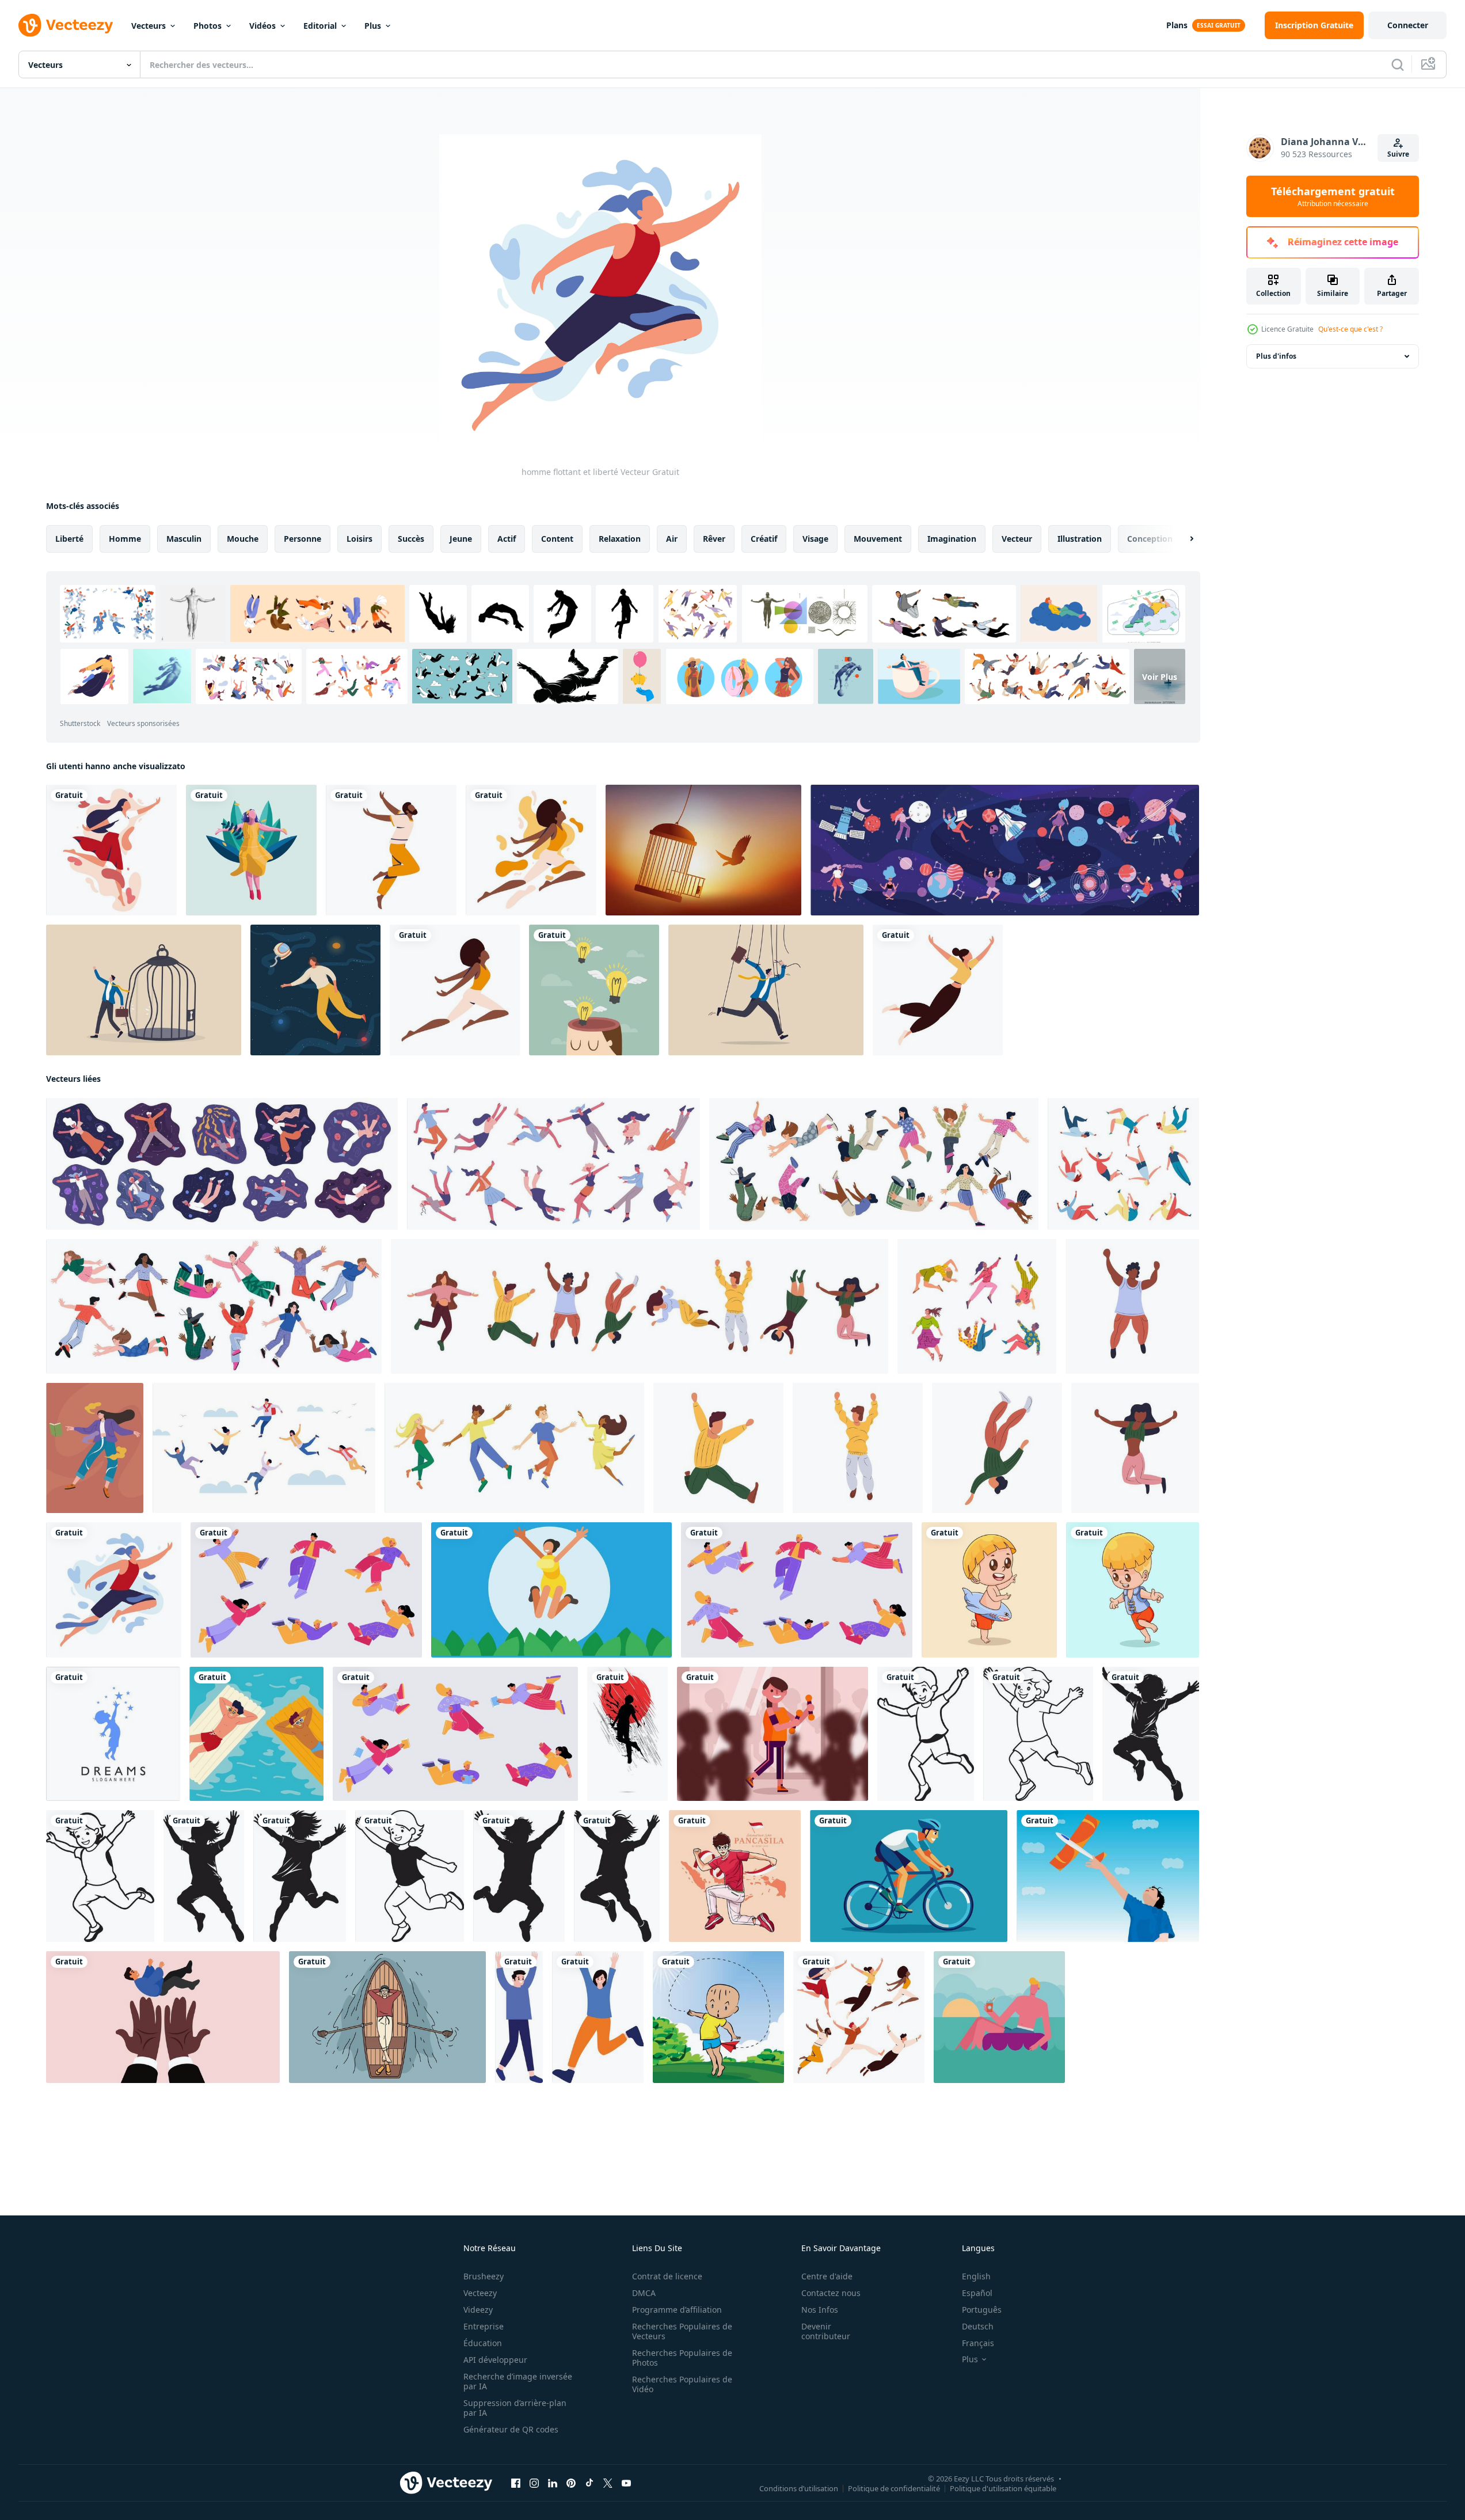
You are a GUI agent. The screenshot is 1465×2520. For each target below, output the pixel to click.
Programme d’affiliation (677, 2310)
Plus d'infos (1276, 356)
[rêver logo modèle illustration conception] (113, 1734)
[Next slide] (1182, 539)
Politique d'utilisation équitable (1003, 2488)
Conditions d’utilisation (799, 2488)
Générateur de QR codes (511, 2429)
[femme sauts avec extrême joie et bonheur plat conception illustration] (551, 1590)
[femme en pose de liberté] (111, 850)
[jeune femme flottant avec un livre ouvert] (95, 1448)
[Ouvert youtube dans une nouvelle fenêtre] (626, 2483)
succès (411, 539)
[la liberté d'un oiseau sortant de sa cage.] (703, 850)
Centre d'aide (827, 2276)
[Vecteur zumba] (773, 1734)
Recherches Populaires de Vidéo (682, 2384)
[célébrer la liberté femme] (531, 850)
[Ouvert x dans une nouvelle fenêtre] (608, 2483)
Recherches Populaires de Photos (682, 2358)
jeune (461, 539)
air (672, 539)
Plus (373, 26)
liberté (69, 539)
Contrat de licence (667, 2276)
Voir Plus (1160, 676)
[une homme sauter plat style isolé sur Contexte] (519, 2017)
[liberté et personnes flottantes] (859, 2017)
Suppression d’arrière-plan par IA (515, 2408)
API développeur (495, 2360)
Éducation (483, 2343)
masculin (184, 539)
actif (507, 539)
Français (978, 2343)
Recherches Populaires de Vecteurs (682, 2331)
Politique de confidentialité (894, 2488)
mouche (243, 539)
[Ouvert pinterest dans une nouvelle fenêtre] (571, 2483)
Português (982, 2310)
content (557, 539)
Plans (1177, 25)
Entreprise (484, 2326)
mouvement (878, 539)
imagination (952, 539)
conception (1150, 539)
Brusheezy (484, 2276)
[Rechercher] (1398, 64)
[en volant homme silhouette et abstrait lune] (627, 1734)
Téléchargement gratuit (1333, 196)
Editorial (320, 26)
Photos (208, 26)
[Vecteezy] (66, 25)
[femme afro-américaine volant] (455, 990)
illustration (1080, 539)
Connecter (1408, 25)
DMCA (644, 2293)
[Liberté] (594, 990)
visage (815, 539)
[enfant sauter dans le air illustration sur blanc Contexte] (926, 1734)
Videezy (478, 2310)
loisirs (359, 539)
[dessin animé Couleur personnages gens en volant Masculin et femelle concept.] (977, 1306)
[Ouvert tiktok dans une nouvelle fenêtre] (589, 2483)
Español (977, 2293)
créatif (764, 539)
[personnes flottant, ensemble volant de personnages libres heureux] (797, 1590)
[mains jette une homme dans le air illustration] (163, 2017)
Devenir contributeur (826, 2331)
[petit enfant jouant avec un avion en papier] (718, 2017)
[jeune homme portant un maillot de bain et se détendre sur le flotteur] (999, 2017)
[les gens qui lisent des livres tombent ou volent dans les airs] (455, 1734)
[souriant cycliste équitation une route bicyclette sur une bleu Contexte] (909, 1876)
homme (125, 539)
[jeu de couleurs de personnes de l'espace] (1005, 850)
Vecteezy (480, 2293)
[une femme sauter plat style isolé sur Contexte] (598, 2017)
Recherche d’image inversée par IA (518, 2381)
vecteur (1017, 539)
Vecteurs (149, 26)
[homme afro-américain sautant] (391, 850)
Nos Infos (820, 2310)
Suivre (1398, 154)
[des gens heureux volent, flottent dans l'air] (306, 1590)
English (976, 2276)
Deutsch (978, 2326)
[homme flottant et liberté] (114, 1590)
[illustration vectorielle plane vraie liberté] (251, 850)
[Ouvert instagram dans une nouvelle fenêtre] (534, 2483)
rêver (714, 539)
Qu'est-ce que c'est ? (1350, 329)
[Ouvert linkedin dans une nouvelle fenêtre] (553, 2483)
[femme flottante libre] (938, 990)
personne (302, 539)
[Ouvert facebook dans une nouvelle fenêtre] (516, 2483)
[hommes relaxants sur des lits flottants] (256, 1734)
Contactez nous (831, 2293)
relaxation (620, 539)
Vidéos (262, 26)
